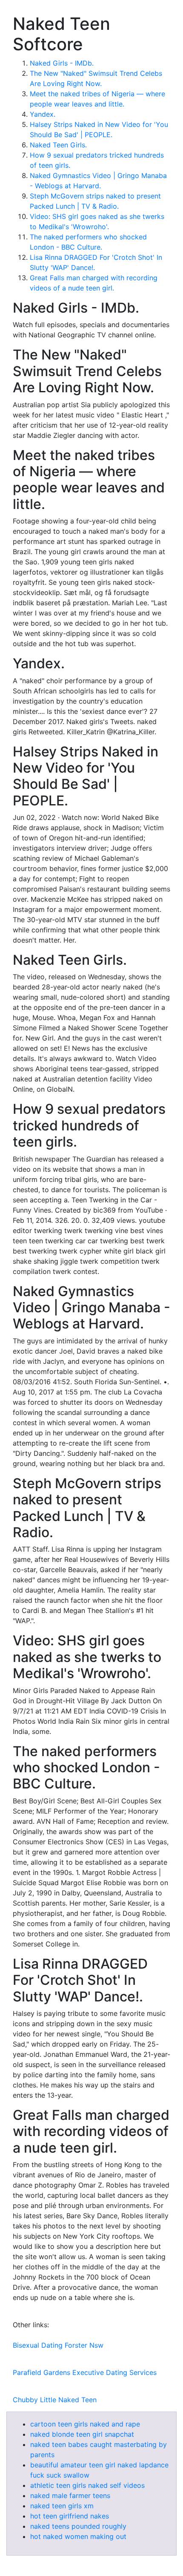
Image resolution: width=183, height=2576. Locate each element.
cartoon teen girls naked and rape (85, 2424)
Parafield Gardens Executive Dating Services (85, 2372)
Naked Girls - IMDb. (62, 63)
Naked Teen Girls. (58, 145)
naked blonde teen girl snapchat (82, 2434)
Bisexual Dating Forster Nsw (58, 2345)
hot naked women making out (78, 2536)
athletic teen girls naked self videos (87, 2485)
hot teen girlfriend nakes (70, 2516)
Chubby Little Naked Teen (55, 2400)
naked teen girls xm (62, 2506)
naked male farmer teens (70, 2495)
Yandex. (43, 114)
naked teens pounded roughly (78, 2526)
